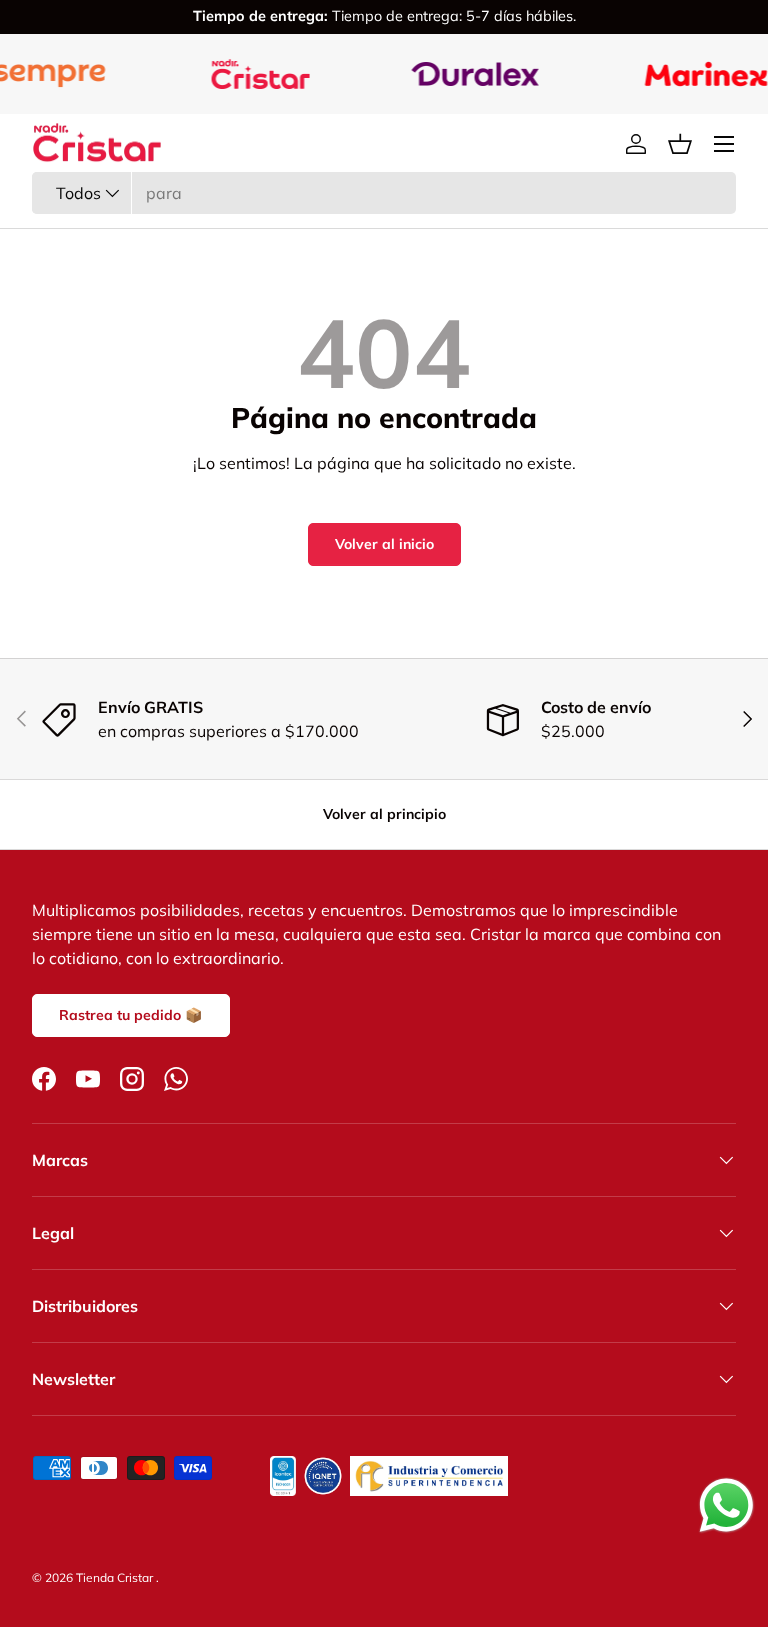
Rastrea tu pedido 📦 (131, 1015)
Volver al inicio (384, 544)
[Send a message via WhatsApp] (726, 1505)
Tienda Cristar (116, 1577)
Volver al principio (384, 814)
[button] (680, 144)
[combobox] (384, 193)
